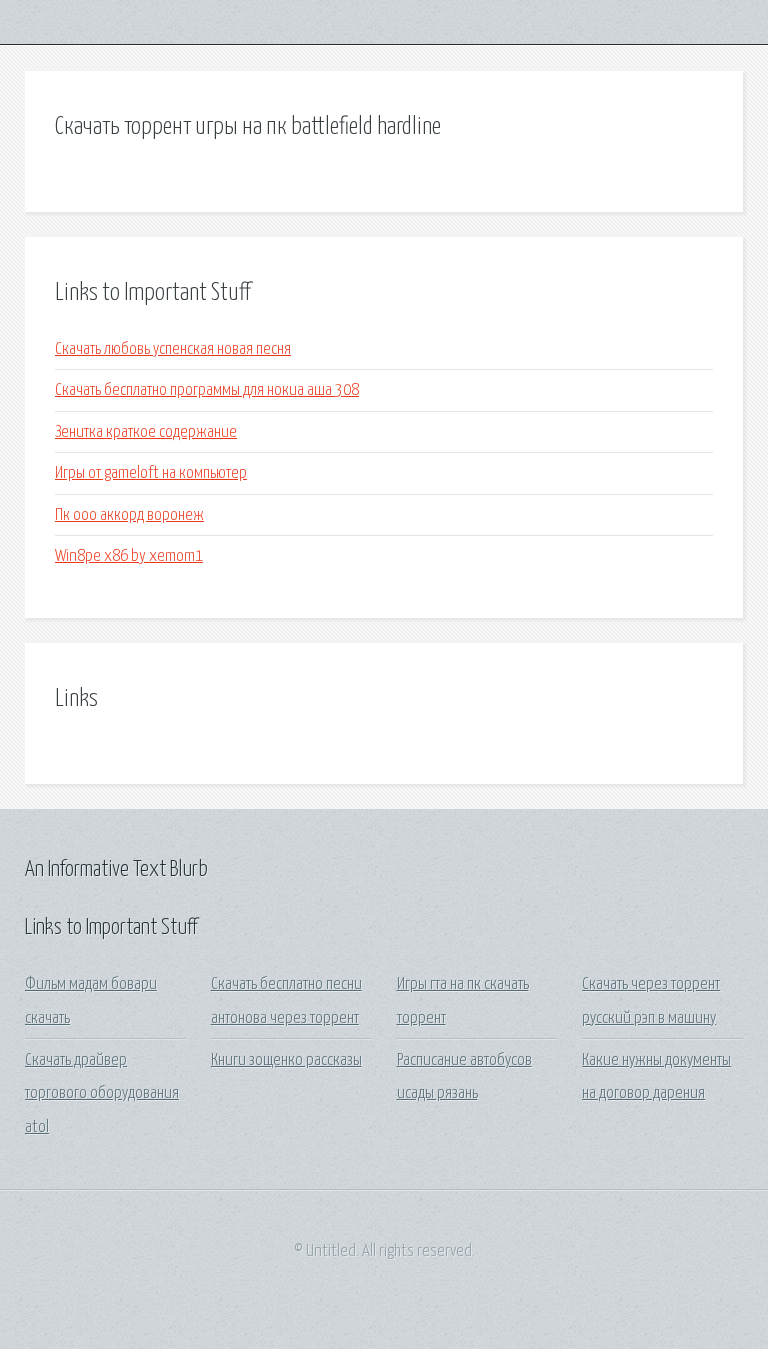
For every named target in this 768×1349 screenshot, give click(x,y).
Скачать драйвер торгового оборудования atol (102, 1094)
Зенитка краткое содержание (146, 432)
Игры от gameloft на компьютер (151, 473)
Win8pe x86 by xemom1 (129, 556)
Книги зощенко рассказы (286, 1060)
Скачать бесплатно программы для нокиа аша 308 (207, 390)
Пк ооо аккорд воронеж (129, 515)
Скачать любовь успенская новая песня (173, 349)
